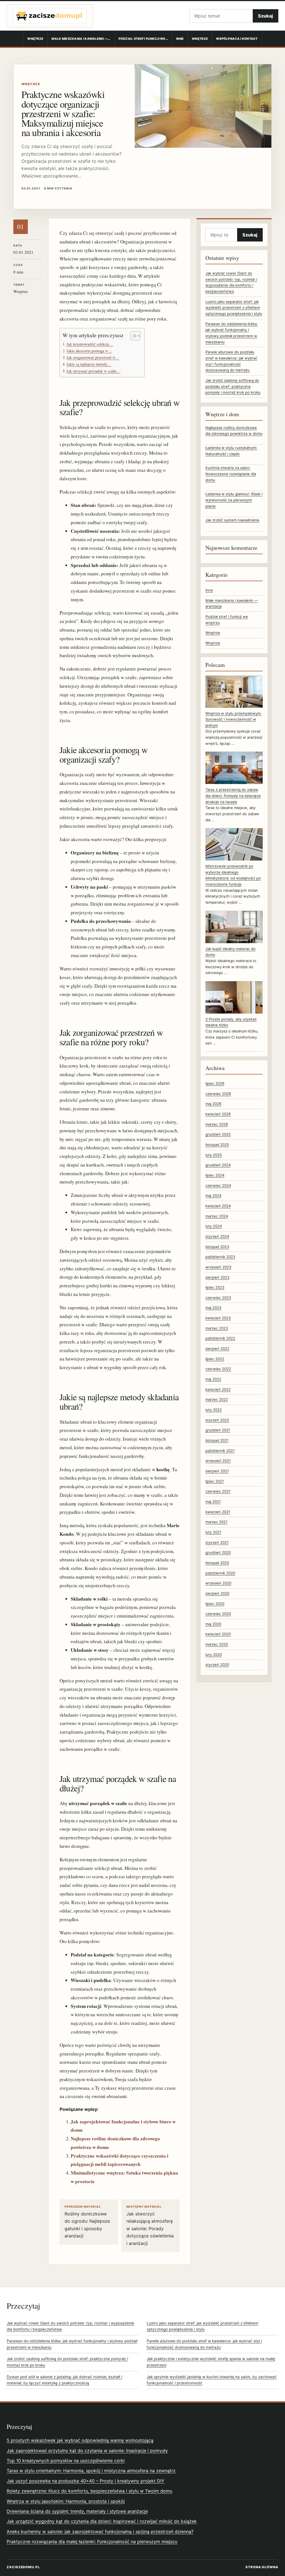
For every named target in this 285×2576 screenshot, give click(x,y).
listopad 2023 (217, 1247)
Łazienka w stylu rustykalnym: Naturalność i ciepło (231, 451)
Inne (180, 39)
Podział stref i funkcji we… (143, 39)
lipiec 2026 (215, 1083)
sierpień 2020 (217, 1593)
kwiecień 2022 (218, 1389)
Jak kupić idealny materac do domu (230, 952)
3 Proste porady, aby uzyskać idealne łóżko (231, 1022)
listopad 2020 (217, 1563)
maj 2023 (213, 1308)
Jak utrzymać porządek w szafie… (94, 371)
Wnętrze (35, 39)
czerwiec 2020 (218, 1614)
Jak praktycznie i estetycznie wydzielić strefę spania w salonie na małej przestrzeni (211, 2362)
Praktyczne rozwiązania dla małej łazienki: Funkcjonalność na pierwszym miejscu (92, 2542)
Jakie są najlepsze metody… (89, 364)
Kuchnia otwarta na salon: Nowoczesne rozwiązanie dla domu (231, 474)
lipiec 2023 (215, 1287)
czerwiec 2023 (218, 1298)
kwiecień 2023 (218, 1318)
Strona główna (262, 2567)
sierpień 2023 (217, 1277)
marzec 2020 (217, 1644)
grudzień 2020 (218, 1552)
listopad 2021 (217, 1440)
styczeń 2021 (217, 1542)
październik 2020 (220, 1573)
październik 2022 (220, 1338)
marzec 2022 (217, 1399)
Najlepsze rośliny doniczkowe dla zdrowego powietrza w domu (234, 431)
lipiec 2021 (215, 1481)
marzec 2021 (216, 1522)
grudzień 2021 (218, 1430)
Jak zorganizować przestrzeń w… (93, 357)
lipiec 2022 (215, 1359)
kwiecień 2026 (218, 1114)
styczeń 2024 (217, 1236)
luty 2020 (214, 1655)
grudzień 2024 (218, 1165)
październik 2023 (220, 1257)
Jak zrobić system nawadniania (232, 520)
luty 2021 (213, 1532)
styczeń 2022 (217, 1420)
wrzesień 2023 (218, 1267)
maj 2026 (213, 1104)
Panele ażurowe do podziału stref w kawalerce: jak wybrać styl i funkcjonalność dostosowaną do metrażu (204, 2344)
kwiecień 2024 (218, 1206)
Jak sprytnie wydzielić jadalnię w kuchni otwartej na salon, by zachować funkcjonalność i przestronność (212, 2380)
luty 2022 (214, 1410)
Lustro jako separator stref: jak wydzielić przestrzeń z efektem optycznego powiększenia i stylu (234, 308)
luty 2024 (214, 1226)
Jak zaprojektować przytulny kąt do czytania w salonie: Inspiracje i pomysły (87, 2451)
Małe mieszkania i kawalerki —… (81, 39)
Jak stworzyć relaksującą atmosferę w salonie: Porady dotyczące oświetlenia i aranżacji (150, 2225)
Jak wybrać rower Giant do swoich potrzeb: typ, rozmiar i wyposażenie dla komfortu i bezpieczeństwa (70, 2326)
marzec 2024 (217, 1216)
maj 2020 (213, 1624)
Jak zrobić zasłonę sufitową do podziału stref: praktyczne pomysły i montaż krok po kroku (233, 386)
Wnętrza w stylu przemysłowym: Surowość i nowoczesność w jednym (234, 719)
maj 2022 (213, 1379)
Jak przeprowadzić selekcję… (90, 344)
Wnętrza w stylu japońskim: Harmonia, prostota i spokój (66, 2501)
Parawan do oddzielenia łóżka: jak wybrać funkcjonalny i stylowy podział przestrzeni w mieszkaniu (72, 2344)
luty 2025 (214, 1155)
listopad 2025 (217, 1145)
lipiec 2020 (215, 1604)
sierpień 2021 (217, 1471)
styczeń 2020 (217, 1665)
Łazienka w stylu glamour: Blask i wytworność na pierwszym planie (234, 500)
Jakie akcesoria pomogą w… (89, 351)
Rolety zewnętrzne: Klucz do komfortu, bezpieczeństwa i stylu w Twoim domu (89, 2491)
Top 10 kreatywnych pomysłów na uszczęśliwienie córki (66, 2461)
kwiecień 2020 (218, 1634)
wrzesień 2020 (218, 1583)
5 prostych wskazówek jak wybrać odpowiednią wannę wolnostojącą (80, 2440)
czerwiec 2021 (218, 1491)
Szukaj (266, 16)
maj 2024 (213, 1195)
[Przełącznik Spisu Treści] (133, 336)
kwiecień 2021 (218, 1512)
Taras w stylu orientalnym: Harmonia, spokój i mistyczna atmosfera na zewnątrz (91, 2471)
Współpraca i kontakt (237, 39)
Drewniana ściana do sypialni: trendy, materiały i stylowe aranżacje (77, 2511)
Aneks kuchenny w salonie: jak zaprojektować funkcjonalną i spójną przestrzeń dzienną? (100, 2531)
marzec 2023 (217, 1328)
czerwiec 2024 (218, 1185)
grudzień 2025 (218, 1134)
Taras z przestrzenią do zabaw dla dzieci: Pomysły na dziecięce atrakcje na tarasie (233, 796)
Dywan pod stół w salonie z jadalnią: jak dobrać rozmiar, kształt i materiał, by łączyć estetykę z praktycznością (64, 2380)
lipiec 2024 (215, 1175)
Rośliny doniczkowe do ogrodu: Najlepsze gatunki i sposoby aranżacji (87, 2222)
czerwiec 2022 (218, 1369)
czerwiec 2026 (218, 1094)
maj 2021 (213, 1502)
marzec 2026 (217, 1124)
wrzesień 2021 (218, 1461)
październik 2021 (220, 1451)
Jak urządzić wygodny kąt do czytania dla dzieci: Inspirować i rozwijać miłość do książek (102, 2521)
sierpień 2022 (217, 1349)
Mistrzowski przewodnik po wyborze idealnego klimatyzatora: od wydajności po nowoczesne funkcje (233, 875)
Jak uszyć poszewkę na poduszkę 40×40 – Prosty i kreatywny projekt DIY (86, 2481)
